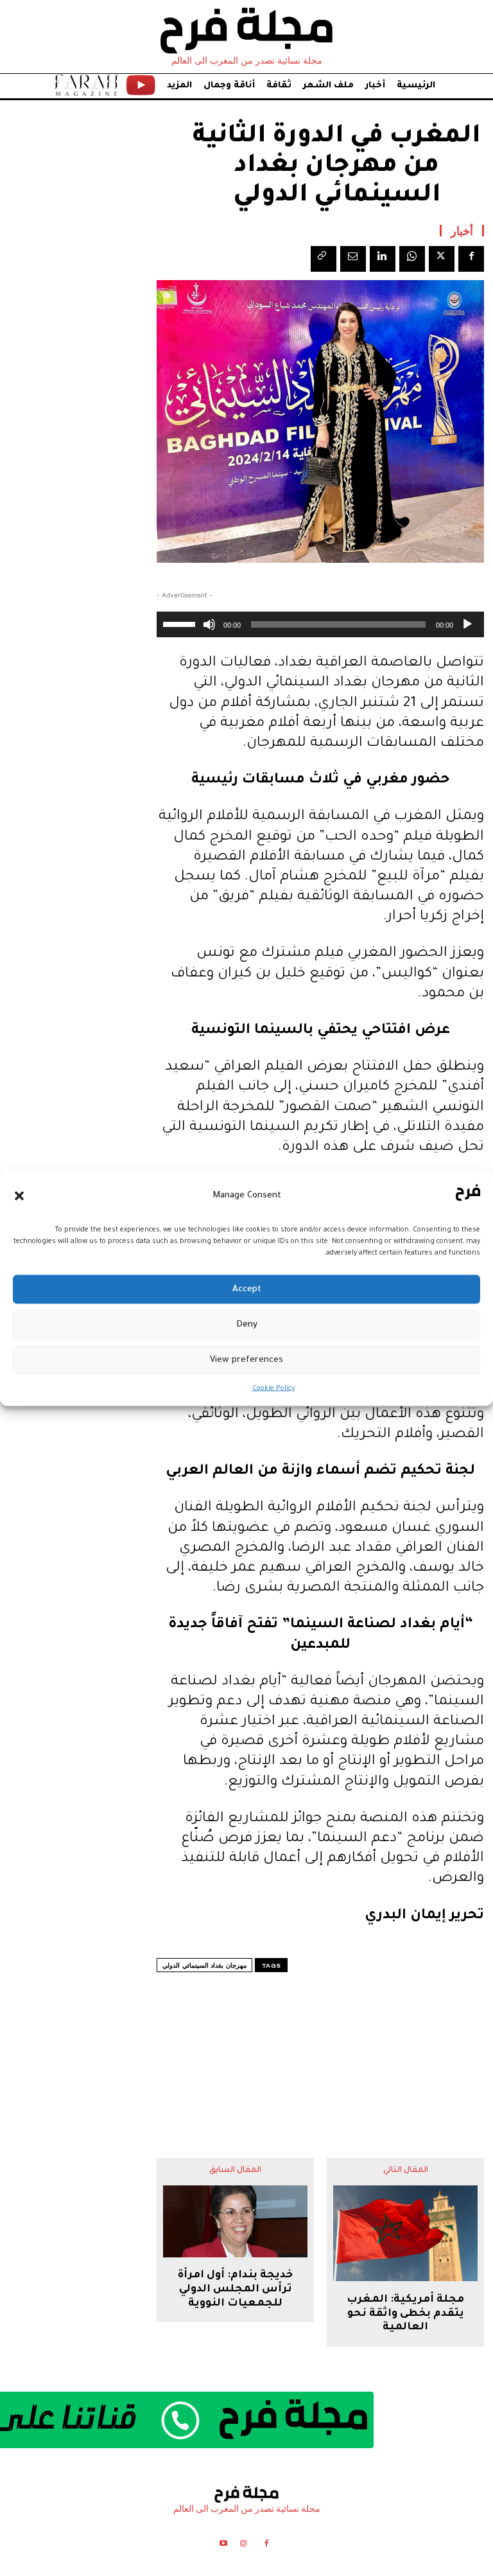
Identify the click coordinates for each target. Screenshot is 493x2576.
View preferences (246, 1360)
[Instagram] (243, 2545)
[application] (320, 624)
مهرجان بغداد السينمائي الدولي (204, 1965)
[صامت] (209, 624)
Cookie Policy (273, 1389)
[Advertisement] (320, 2040)
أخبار (462, 231)
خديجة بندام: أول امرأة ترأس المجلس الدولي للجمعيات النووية (235, 2289)
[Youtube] (223, 2545)
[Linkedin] (383, 259)
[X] (442, 259)
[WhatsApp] (412, 259)
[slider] (181, 623)
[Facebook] (471, 259)
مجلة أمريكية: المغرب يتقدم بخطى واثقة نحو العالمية (405, 2314)
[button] (19, 1195)
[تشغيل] (467, 624)
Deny (247, 1324)
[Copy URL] (324, 259)
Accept (247, 1289)
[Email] (353, 259)
